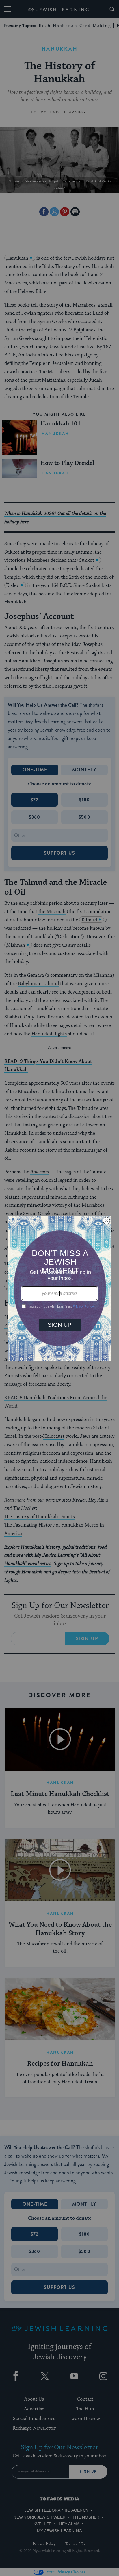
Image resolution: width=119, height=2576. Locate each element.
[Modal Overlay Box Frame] (59, 1288)
